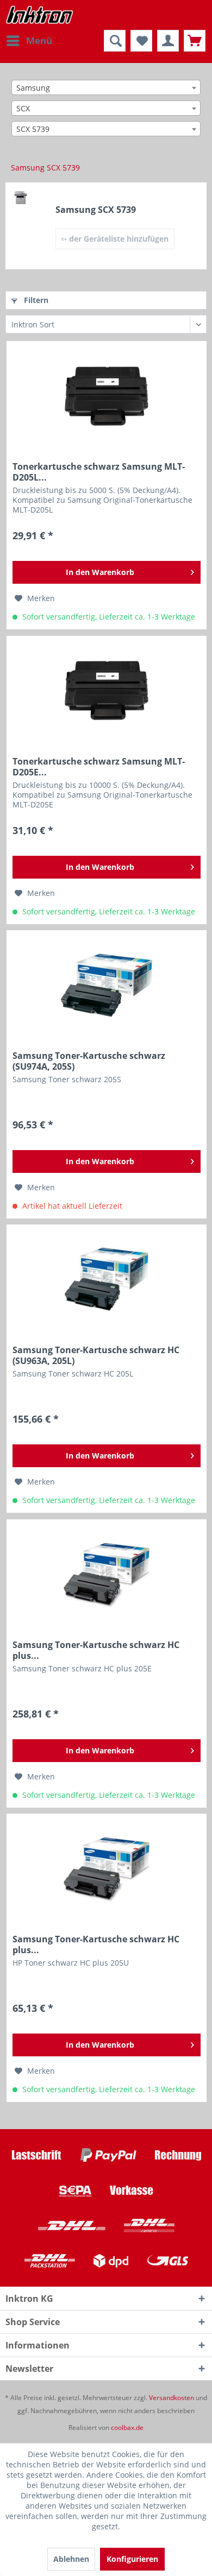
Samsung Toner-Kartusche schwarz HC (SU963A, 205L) (96, 1355)
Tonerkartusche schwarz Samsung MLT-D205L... (99, 472)
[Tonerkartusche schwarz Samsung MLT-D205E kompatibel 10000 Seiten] (107, 691)
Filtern (35, 300)
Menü (39, 40)
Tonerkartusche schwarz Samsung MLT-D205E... (99, 767)
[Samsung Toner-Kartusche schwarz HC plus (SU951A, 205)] (107, 1574)
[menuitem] (29, 41)
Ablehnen (71, 2559)
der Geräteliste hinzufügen (118, 239)
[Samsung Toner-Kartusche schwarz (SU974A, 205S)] (107, 985)
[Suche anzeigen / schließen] (115, 41)
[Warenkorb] (195, 41)
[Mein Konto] (168, 41)
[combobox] (106, 87)
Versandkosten (172, 2398)
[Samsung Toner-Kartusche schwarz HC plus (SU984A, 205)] (107, 1868)
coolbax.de (127, 2427)
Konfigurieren (132, 2559)
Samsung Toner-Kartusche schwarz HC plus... (96, 1650)
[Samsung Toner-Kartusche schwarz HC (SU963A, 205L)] (107, 1279)
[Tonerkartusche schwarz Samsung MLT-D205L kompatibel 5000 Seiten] (107, 396)
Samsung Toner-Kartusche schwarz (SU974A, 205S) (89, 1061)
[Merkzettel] (141, 41)
